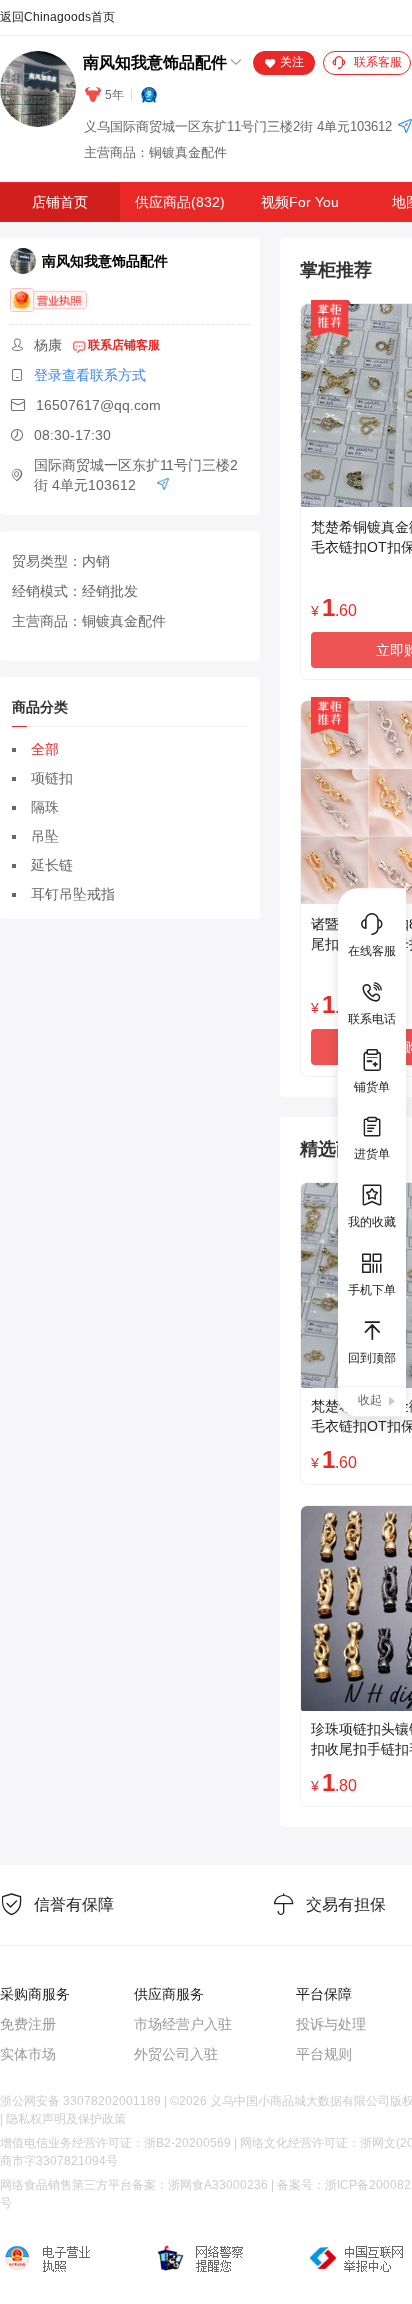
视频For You (300, 202)
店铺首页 (60, 202)
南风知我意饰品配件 (155, 62)
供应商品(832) (180, 202)
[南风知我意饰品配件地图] (405, 127)
